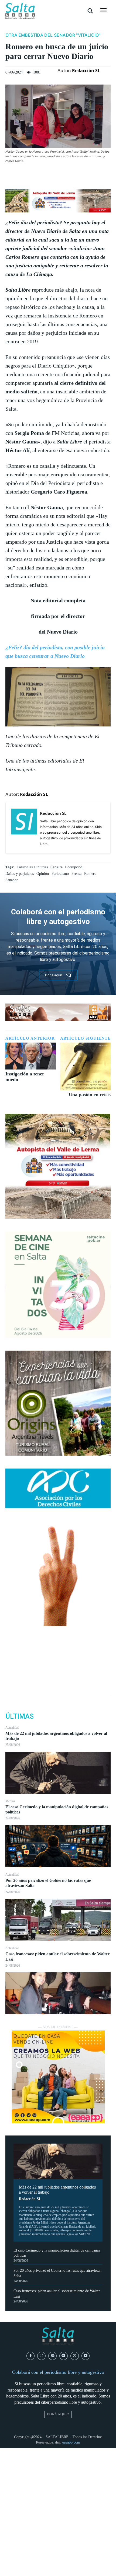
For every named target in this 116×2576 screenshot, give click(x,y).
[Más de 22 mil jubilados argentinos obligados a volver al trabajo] (58, 1773)
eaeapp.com (71, 2442)
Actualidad (12, 1728)
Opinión (43, 874)
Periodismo (60, 874)
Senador (12, 880)
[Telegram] (64, 2356)
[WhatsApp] (58, 1682)
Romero (90, 874)
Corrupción (74, 867)
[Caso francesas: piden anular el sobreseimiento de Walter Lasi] (58, 1993)
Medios (10, 1801)
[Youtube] (86, 2356)
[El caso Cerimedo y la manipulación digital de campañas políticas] (58, 1846)
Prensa (76, 874)
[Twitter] (58, 1657)
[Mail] (52, 2356)
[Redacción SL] (24, 828)
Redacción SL (30, 2199)
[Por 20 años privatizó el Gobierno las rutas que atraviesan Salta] (58, 1920)
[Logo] (20, 11)
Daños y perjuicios (20, 874)
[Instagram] (41, 2356)
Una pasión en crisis (90, 1095)
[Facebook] (58, 1644)
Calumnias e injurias (32, 867)
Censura (57, 867)
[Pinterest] (58, 1670)
